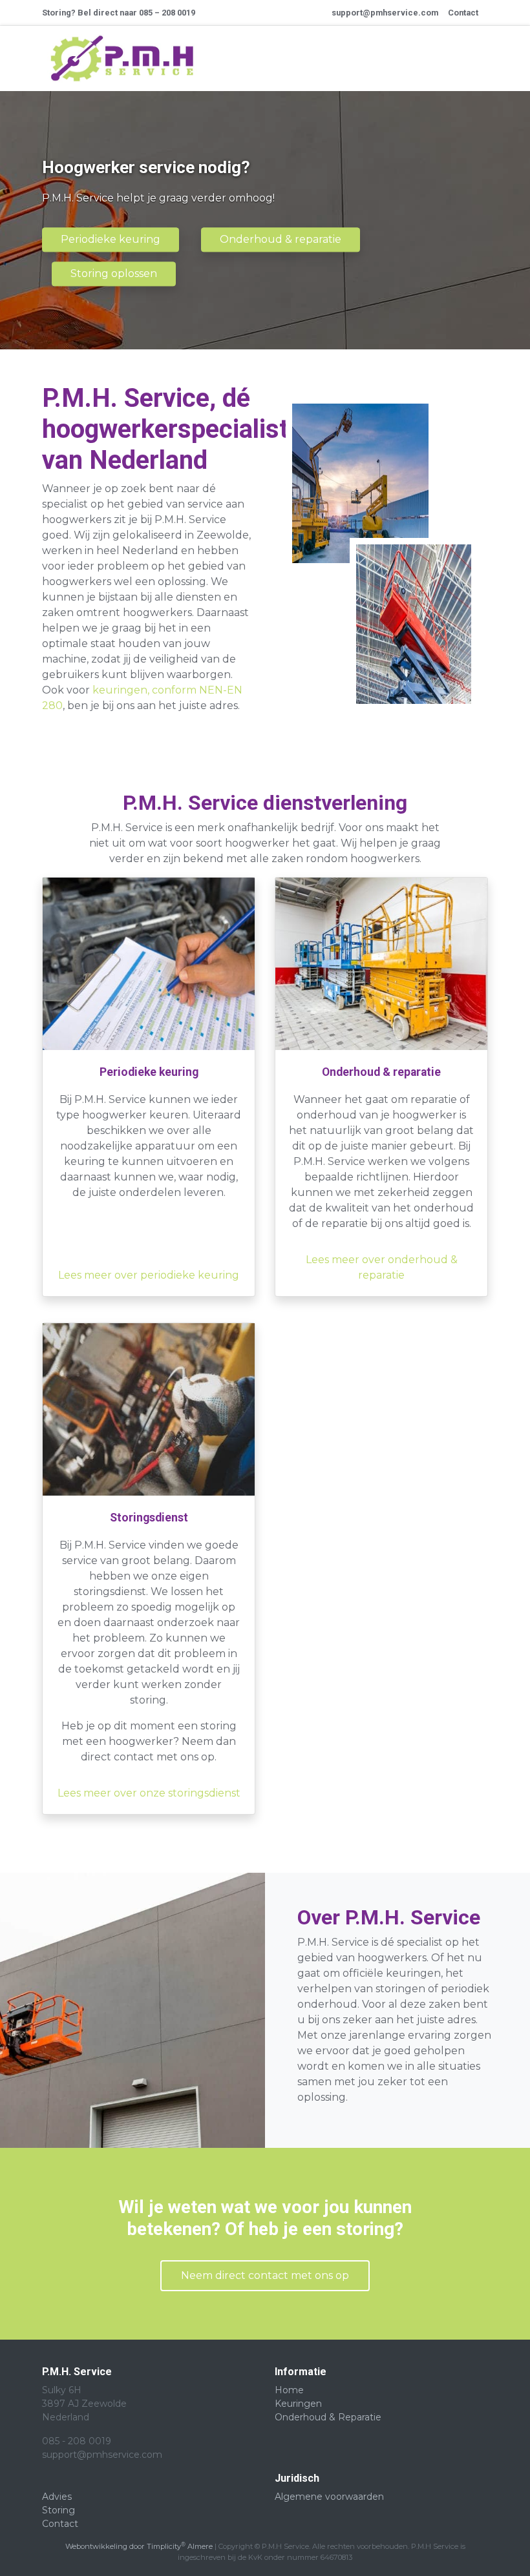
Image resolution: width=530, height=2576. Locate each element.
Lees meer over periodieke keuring (149, 1275)
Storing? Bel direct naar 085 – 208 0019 (119, 13)
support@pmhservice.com (385, 13)
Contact (463, 13)
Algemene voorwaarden (329, 2497)
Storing (58, 2510)
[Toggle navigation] (464, 59)
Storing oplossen (114, 273)
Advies (57, 2497)
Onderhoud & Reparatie (328, 2417)
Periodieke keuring (111, 239)
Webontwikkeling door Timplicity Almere (139, 2546)
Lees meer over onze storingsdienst (149, 1793)
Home (289, 2390)
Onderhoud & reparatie (281, 239)
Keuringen (298, 2404)
